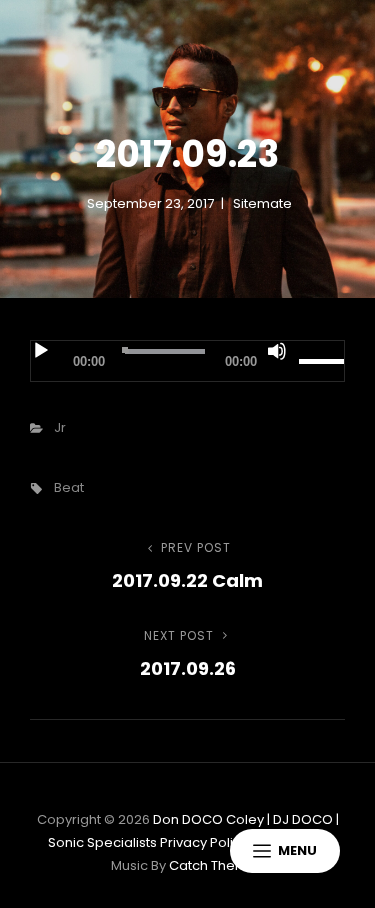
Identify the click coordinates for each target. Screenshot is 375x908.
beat (69, 487)
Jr (60, 427)
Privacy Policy (204, 842)
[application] (187, 361)
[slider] (321, 361)
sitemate (262, 203)
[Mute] (277, 351)
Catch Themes (216, 865)
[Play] (41, 351)
